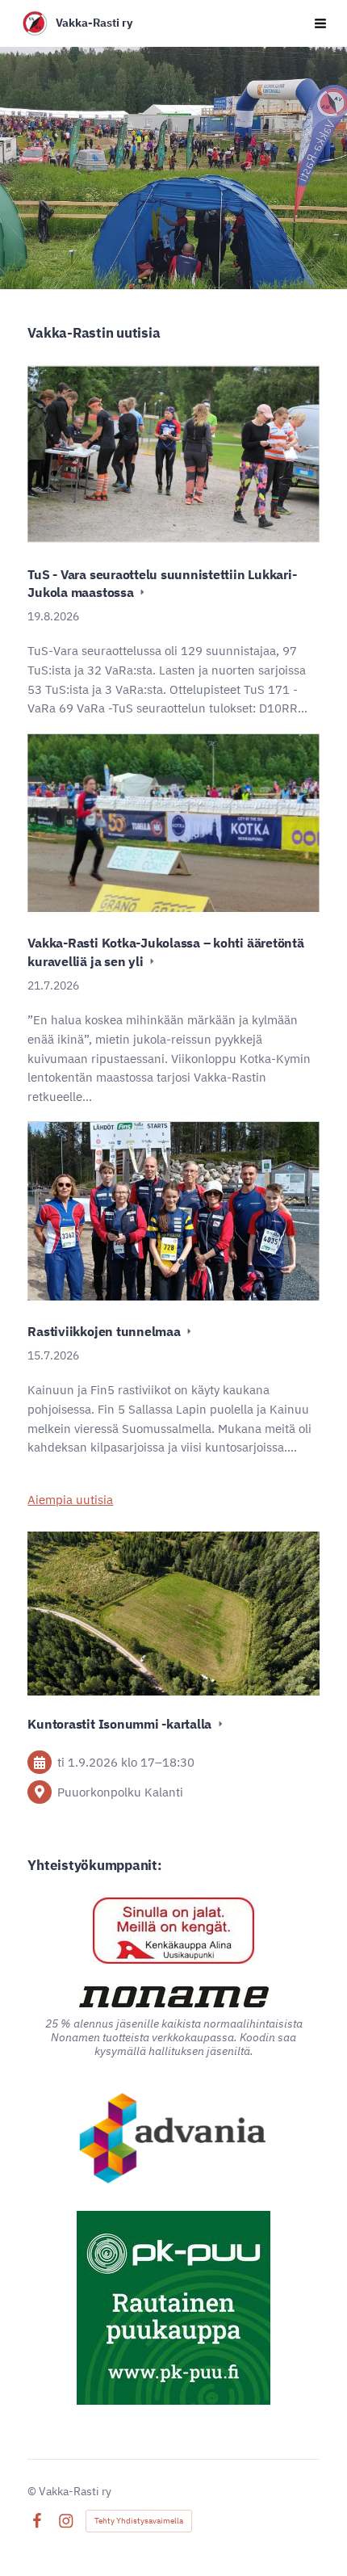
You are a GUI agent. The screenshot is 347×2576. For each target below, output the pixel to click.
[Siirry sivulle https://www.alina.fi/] (173, 1931)
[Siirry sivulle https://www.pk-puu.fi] (173, 2308)
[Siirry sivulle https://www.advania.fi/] (174, 2140)
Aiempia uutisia (70, 1500)
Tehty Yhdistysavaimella (139, 2521)
